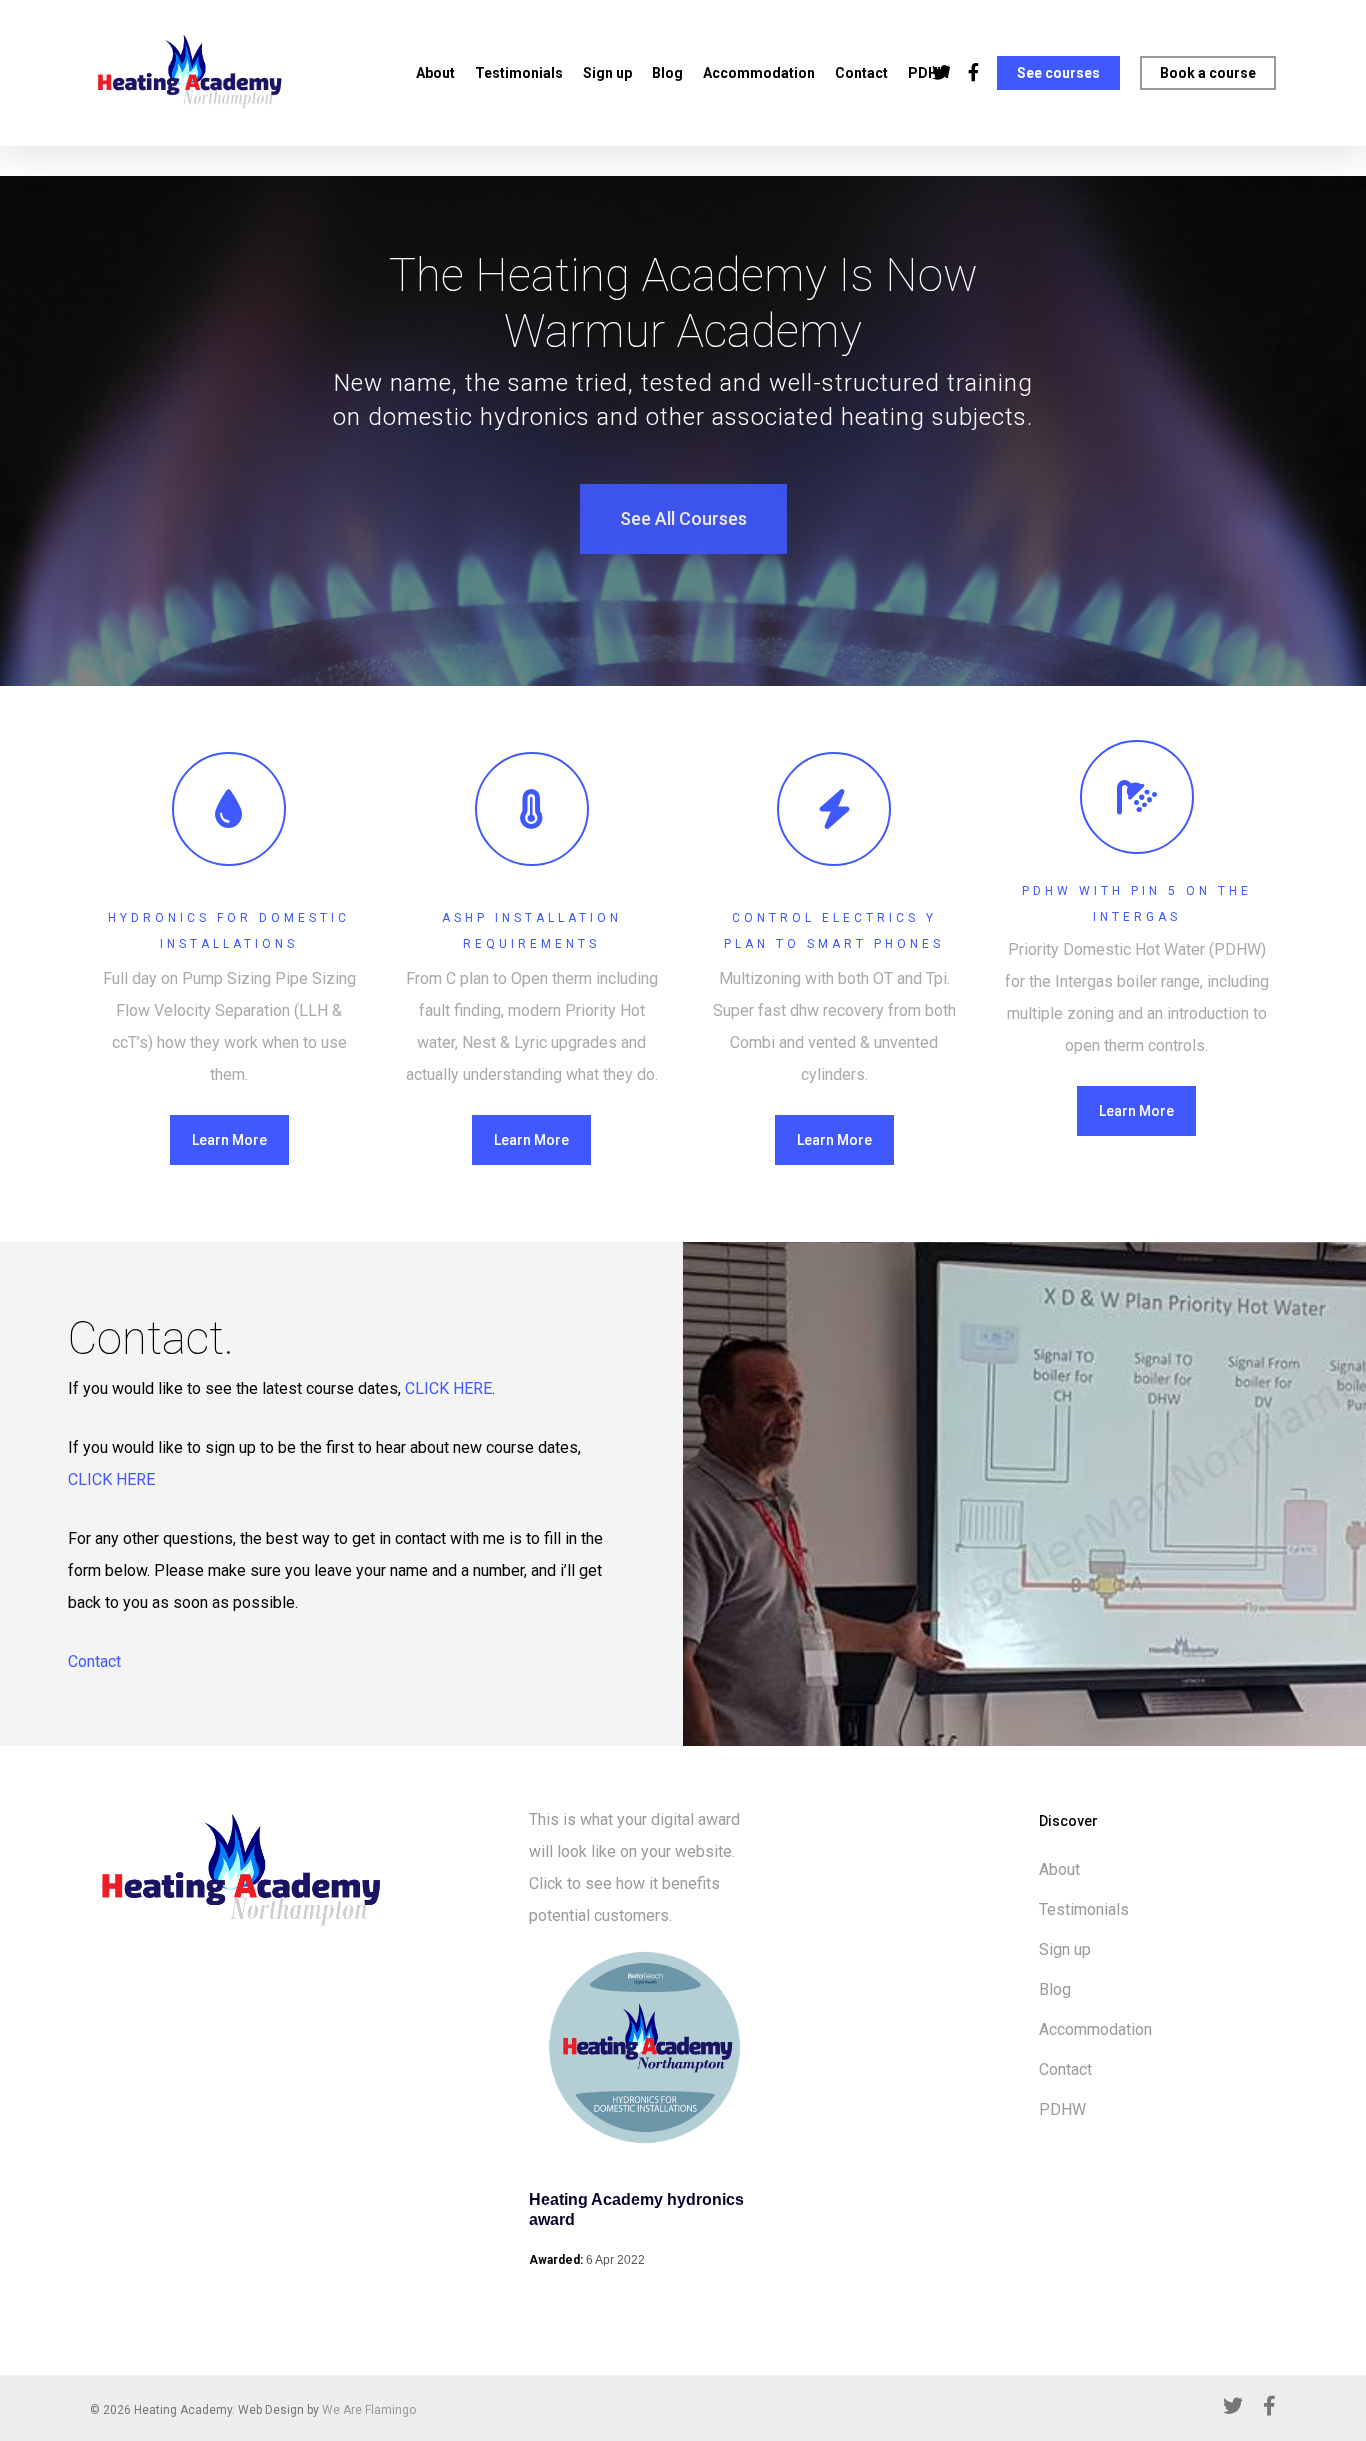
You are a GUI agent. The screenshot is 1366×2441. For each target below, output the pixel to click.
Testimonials (519, 73)
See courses (1058, 73)
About (435, 73)
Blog (667, 73)
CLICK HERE (446, 1388)
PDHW (1062, 2109)
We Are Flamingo (369, 2410)
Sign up (607, 73)
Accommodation (759, 73)
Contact (861, 73)
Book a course (1208, 73)
